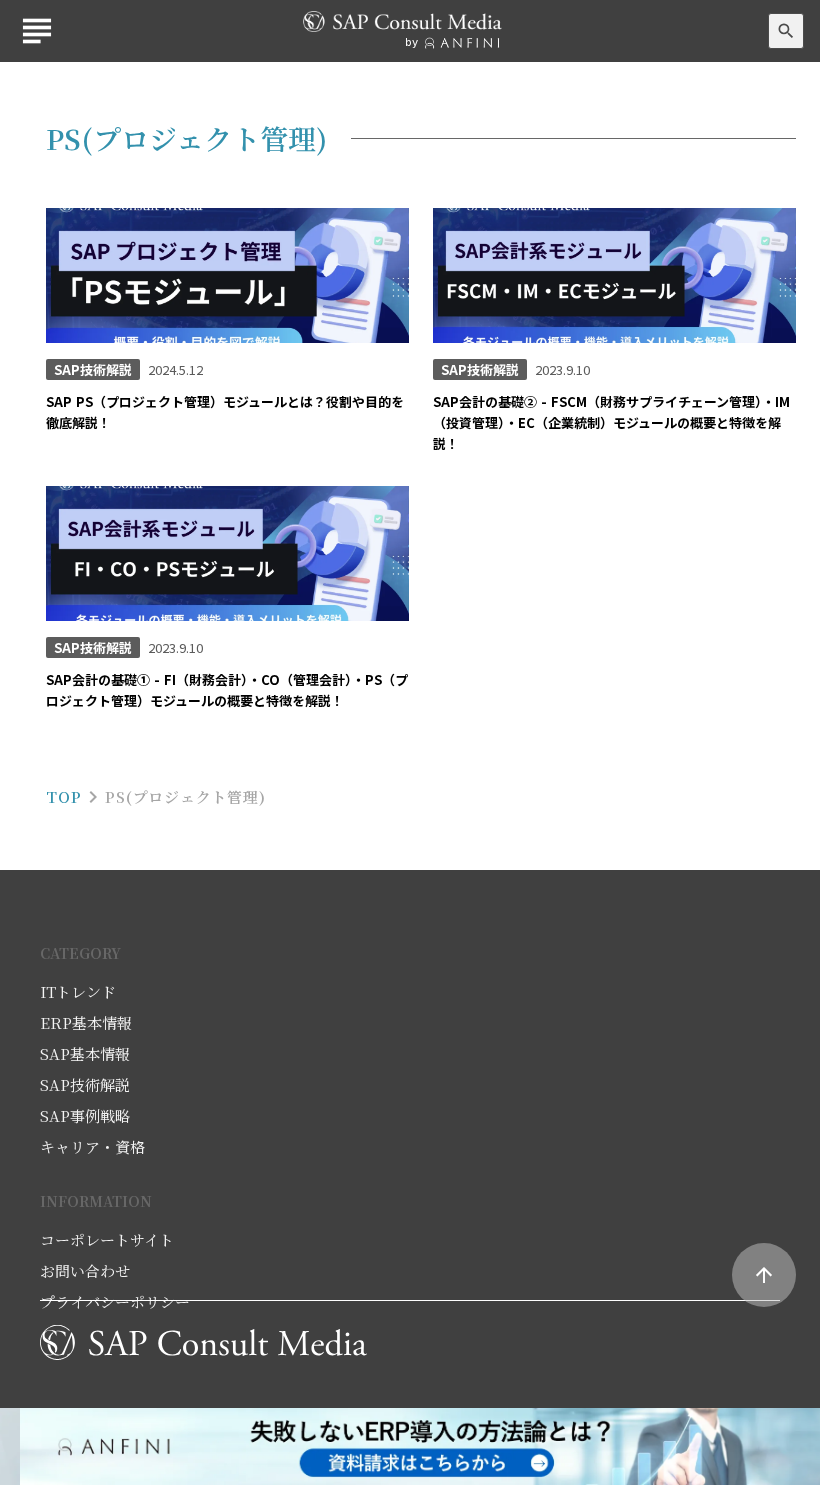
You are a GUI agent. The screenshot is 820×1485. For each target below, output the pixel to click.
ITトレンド (78, 991)
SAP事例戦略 (85, 1115)
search (786, 31)
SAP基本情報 (85, 1053)
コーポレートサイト (107, 1239)
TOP (63, 796)
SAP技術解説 (85, 1084)
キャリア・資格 (92, 1146)
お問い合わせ (85, 1270)
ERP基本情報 (86, 1022)
